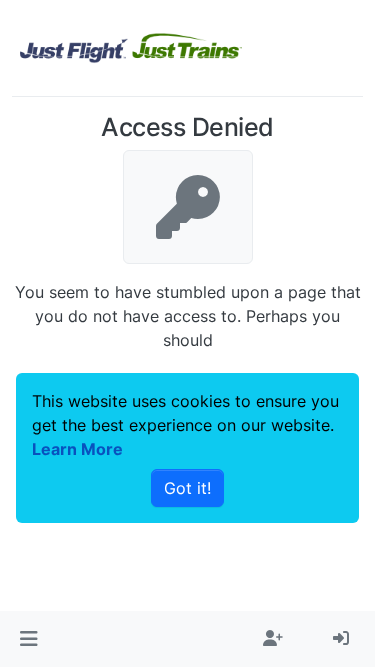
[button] (28, 639)
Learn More (77, 449)
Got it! (187, 488)
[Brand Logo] (131, 48)
